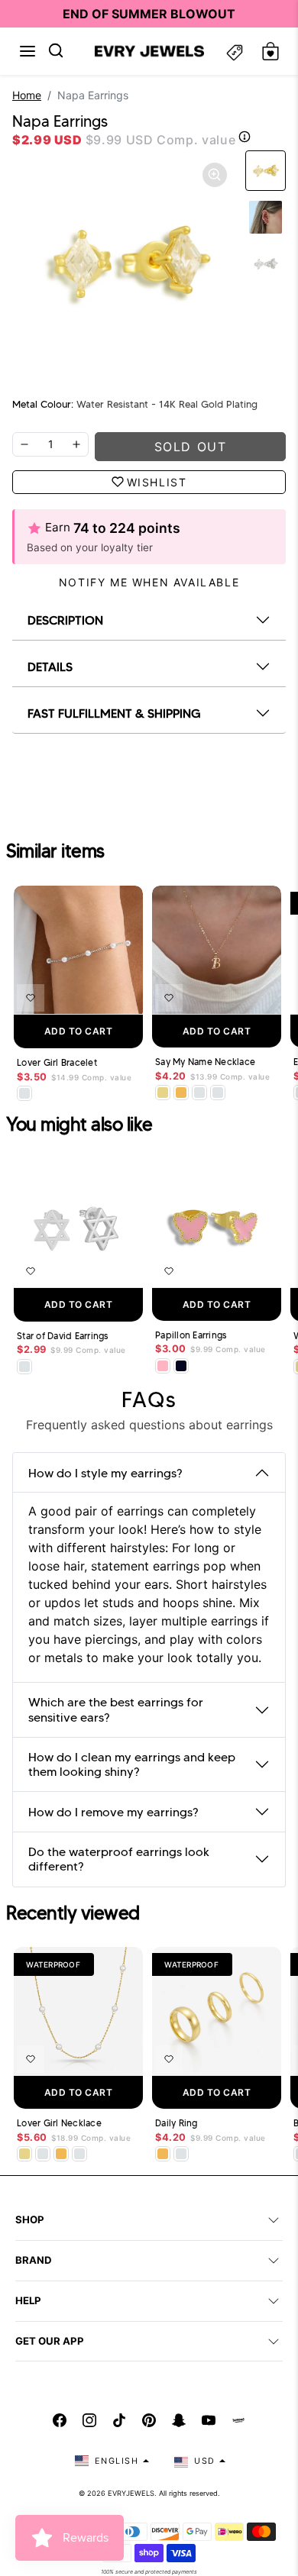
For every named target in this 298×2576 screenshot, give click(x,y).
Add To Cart (79, 1031)
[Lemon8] (238, 2420)
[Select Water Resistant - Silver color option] (24, 1093)
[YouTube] (209, 2420)
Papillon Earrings (191, 1335)
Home (27, 95)
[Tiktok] (119, 2420)
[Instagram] (89, 2420)
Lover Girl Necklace (59, 2123)
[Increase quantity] (76, 444)
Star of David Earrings (63, 1336)
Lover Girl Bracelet (57, 1063)
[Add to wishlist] (31, 998)
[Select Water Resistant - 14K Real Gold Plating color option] (163, 1093)
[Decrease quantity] (24, 444)
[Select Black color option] (181, 1366)
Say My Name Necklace (205, 1062)
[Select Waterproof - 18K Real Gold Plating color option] (181, 1093)
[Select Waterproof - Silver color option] (218, 1093)
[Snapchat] (179, 2420)
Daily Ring (177, 2123)
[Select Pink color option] (163, 1366)
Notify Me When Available (149, 582)
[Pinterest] (149, 2420)
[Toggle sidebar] (235, 52)
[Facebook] (60, 2420)
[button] (28, 51)
